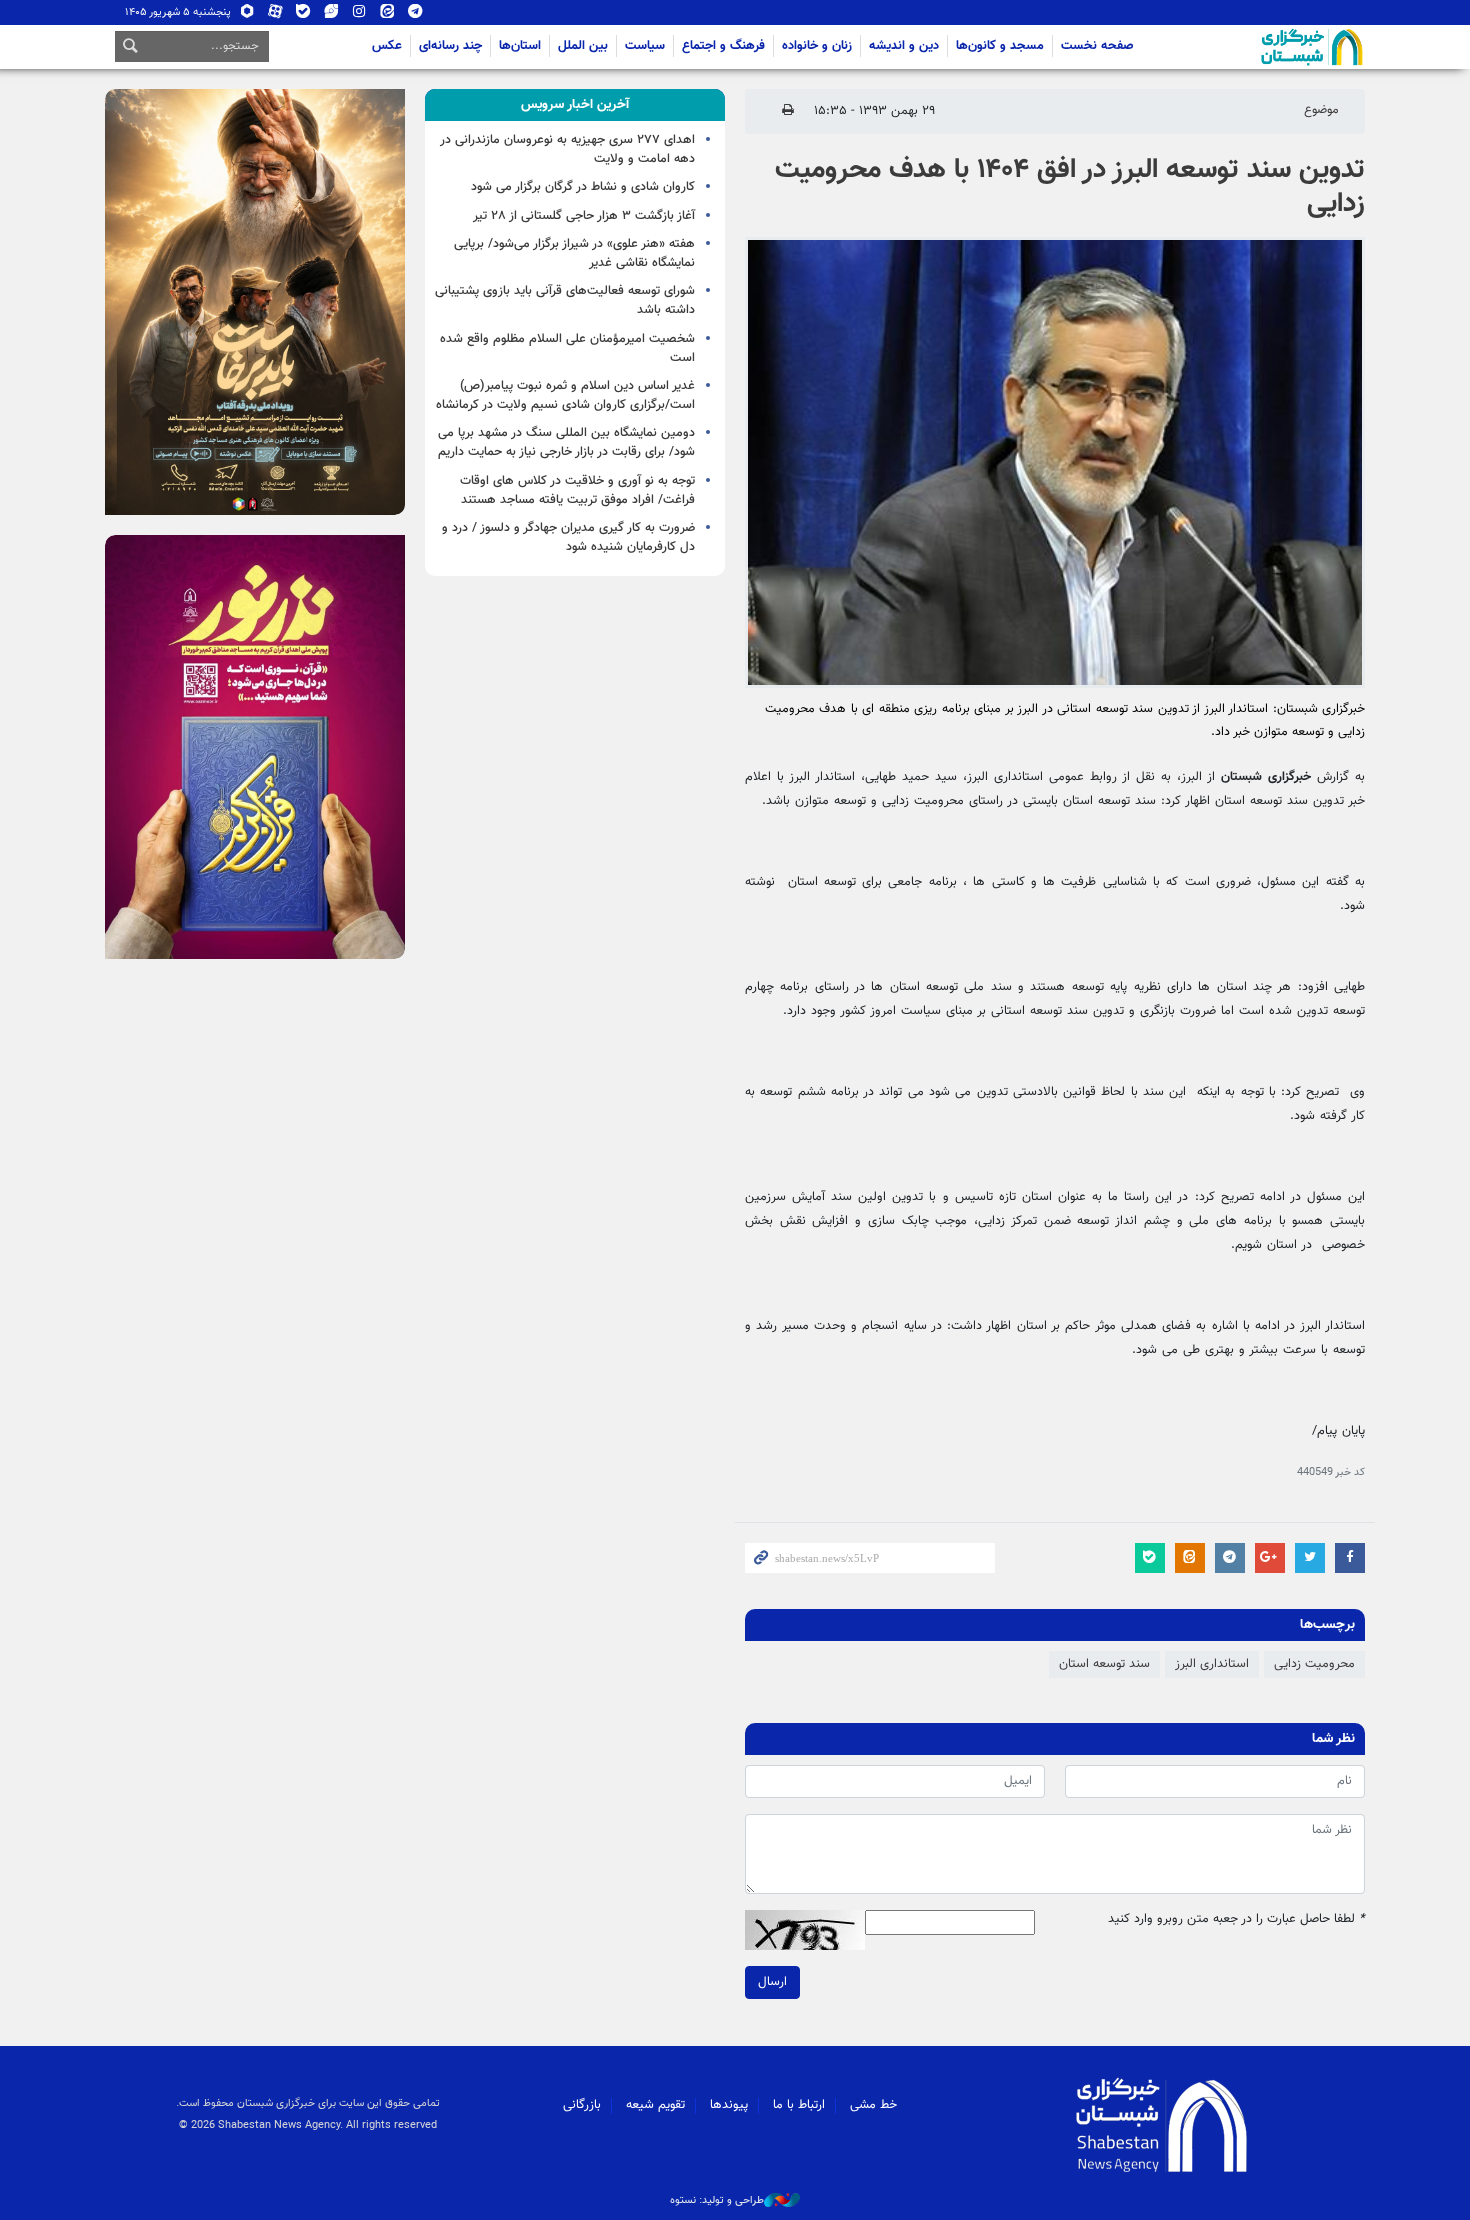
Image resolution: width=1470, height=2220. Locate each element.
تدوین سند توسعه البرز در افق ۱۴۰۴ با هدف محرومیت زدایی (1070, 187)
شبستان (1255, 47)
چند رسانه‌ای (450, 46)
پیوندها (729, 2105)
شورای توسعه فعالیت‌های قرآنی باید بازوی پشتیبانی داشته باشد (565, 300)
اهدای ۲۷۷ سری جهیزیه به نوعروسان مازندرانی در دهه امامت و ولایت (567, 149)
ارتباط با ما (799, 2105)
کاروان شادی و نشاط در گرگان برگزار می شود (583, 187)
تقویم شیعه (655, 2105)
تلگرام (415, 15)
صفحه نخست (1097, 46)
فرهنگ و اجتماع (723, 46)
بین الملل (583, 46)
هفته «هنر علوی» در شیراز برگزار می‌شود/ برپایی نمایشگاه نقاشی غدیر (574, 253)
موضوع (1321, 110)
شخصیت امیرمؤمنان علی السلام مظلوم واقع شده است (567, 348)
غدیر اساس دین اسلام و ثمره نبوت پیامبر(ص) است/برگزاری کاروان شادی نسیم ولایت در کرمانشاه (565, 395)
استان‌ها (520, 46)
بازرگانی (582, 2105)
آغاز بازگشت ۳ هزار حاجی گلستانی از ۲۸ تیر (584, 216)
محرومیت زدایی (1314, 1664)
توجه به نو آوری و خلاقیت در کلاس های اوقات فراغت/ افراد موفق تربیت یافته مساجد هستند (577, 490)
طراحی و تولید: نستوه (717, 2201)
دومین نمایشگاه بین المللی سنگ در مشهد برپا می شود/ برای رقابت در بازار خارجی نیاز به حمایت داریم (566, 442)
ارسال (772, 1982)
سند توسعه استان (1104, 1664)
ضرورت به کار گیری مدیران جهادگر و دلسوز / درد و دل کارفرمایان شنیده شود (568, 537)
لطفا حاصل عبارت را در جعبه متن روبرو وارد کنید (1236, 1919)
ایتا (387, 15)
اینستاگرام (359, 15)
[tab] (575, 105)
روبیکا (247, 15)
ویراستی (331, 15)
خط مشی (873, 2105)
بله (303, 15)
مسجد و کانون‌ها (1000, 46)
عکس (387, 46)
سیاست (645, 46)
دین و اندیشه (904, 46)
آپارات (275, 15)
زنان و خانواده (817, 46)
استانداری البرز (1212, 1664)
